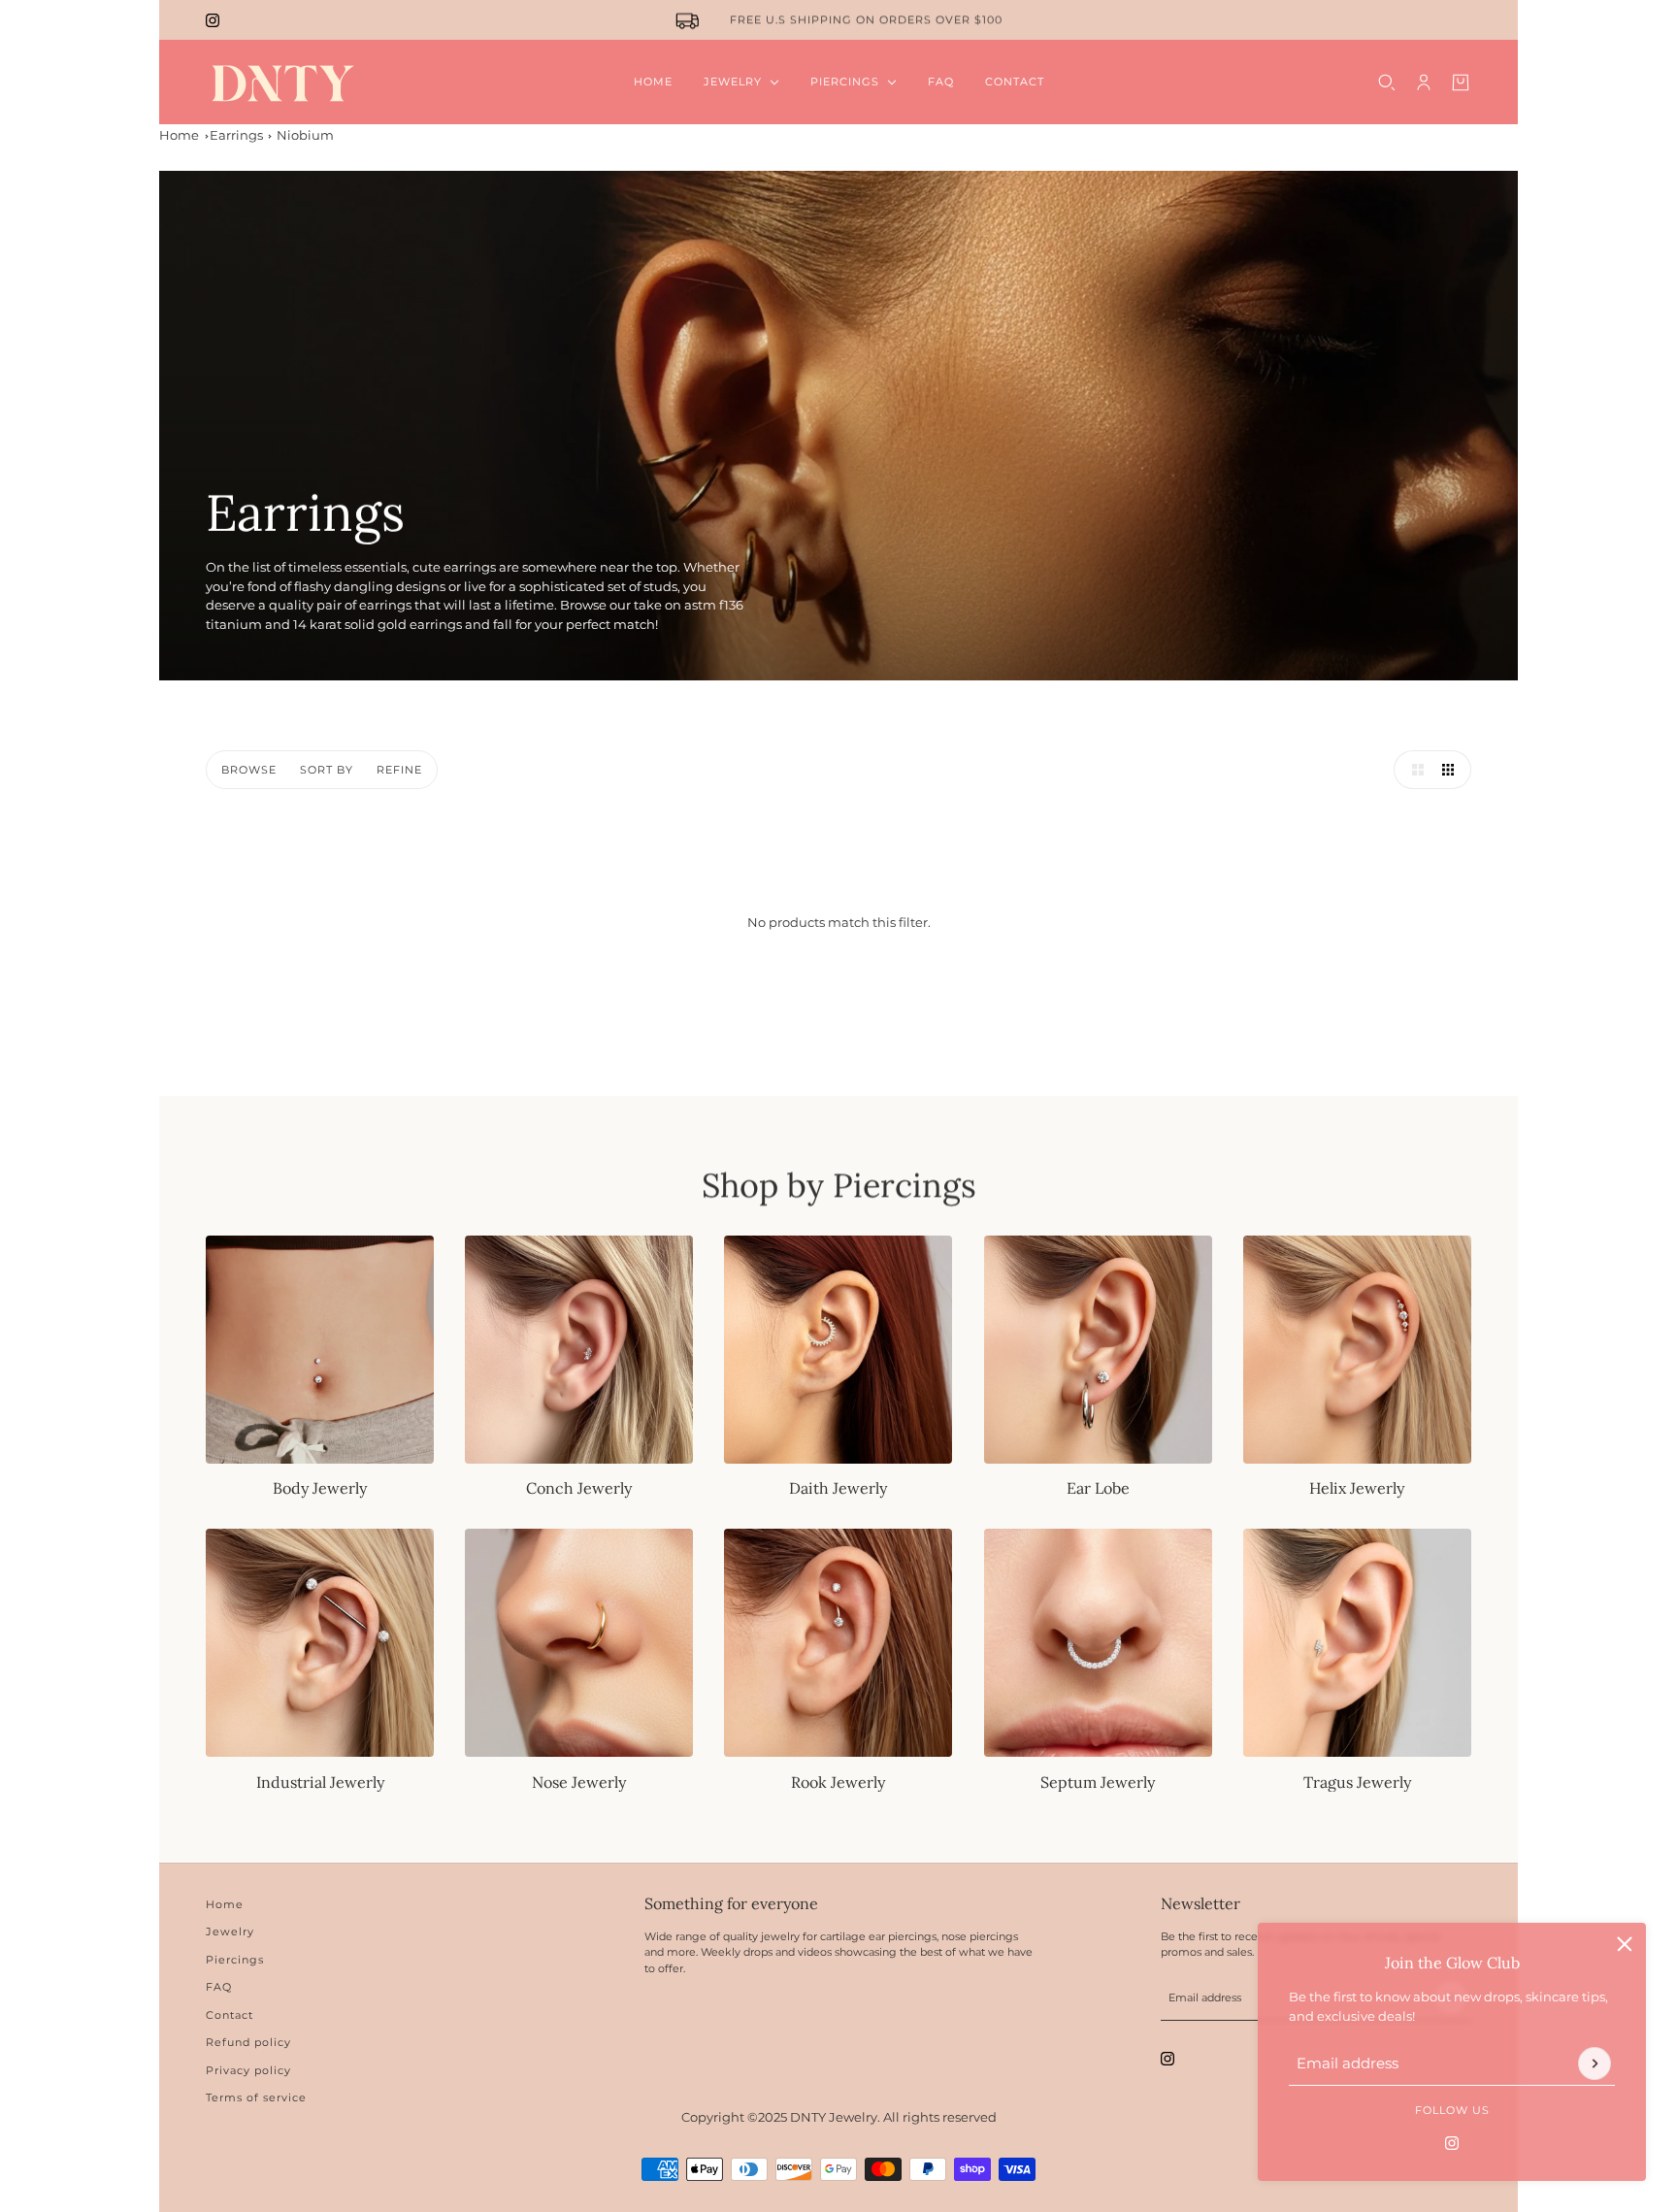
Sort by (327, 770)
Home (179, 135)
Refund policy (248, 2042)
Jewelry (230, 1931)
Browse (249, 770)
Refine (399, 770)
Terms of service (256, 2097)
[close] (1625, 1944)
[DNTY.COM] (282, 82)
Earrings (236, 135)
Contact (230, 2015)
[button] (1413, 770)
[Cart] (1461, 83)
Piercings (235, 1960)
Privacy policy (248, 2070)
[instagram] (213, 20)
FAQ (219, 1987)
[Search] (1387, 83)
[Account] (1424, 83)
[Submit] (1595, 2063)
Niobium (305, 135)
